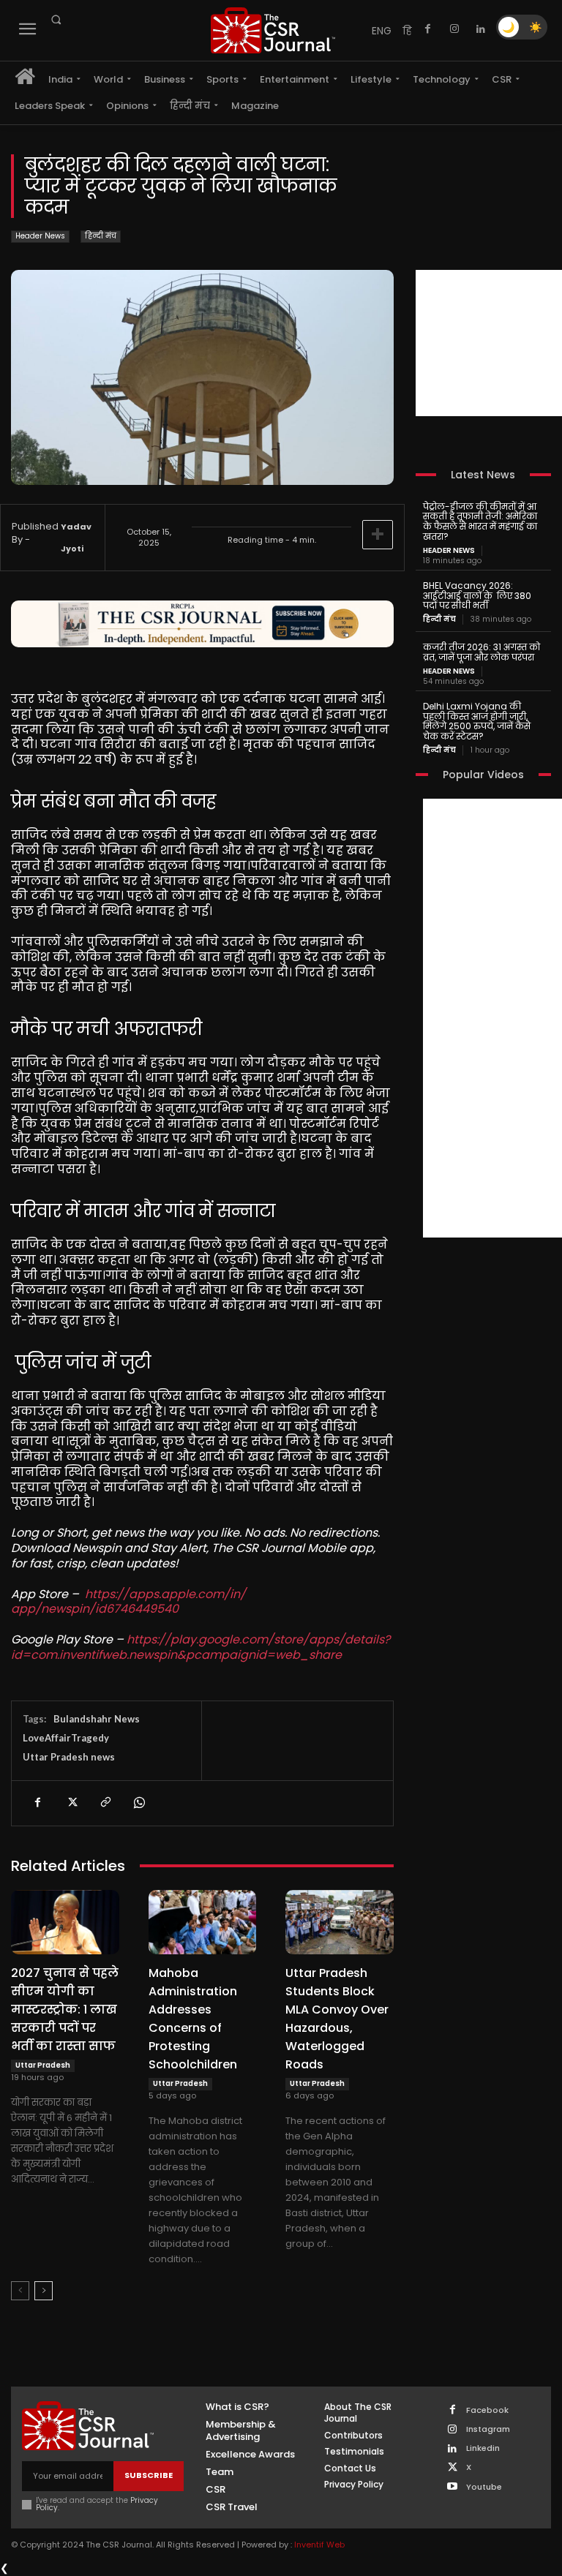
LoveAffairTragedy (66, 1738)
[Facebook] (428, 29)
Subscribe (149, 2475)
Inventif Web (319, 2545)
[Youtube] (453, 2487)
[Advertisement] (489, 343)
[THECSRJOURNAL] (273, 30)
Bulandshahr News (97, 1719)
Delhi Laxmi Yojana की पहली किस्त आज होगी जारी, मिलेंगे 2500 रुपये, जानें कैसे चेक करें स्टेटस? (477, 721)
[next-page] (44, 2291)
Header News (40, 236)
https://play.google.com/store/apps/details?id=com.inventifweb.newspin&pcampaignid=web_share (201, 1647)
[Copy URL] (105, 1803)
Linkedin (483, 2448)
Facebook (487, 2410)
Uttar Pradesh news (69, 1757)
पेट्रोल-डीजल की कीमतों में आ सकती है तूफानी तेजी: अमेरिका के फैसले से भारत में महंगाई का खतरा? (480, 521)
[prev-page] (20, 2291)
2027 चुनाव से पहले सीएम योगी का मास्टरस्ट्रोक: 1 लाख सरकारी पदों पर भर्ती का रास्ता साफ (65, 2010)
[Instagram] (454, 29)
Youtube (484, 2487)
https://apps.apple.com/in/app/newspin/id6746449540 (128, 1602)
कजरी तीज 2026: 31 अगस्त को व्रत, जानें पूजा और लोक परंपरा (482, 652)
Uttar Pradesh (43, 2065)
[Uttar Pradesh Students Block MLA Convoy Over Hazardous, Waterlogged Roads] (340, 1922)
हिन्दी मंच (101, 236)
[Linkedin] (481, 29)
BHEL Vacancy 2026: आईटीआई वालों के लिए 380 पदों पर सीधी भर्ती (477, 596)
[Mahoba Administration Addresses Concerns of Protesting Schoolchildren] (203, 1922)
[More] (378, 535)
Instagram (488, 2429)
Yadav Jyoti (76, 538)
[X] (71, 1803)
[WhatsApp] (138, 1803)
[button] (56, 20)
